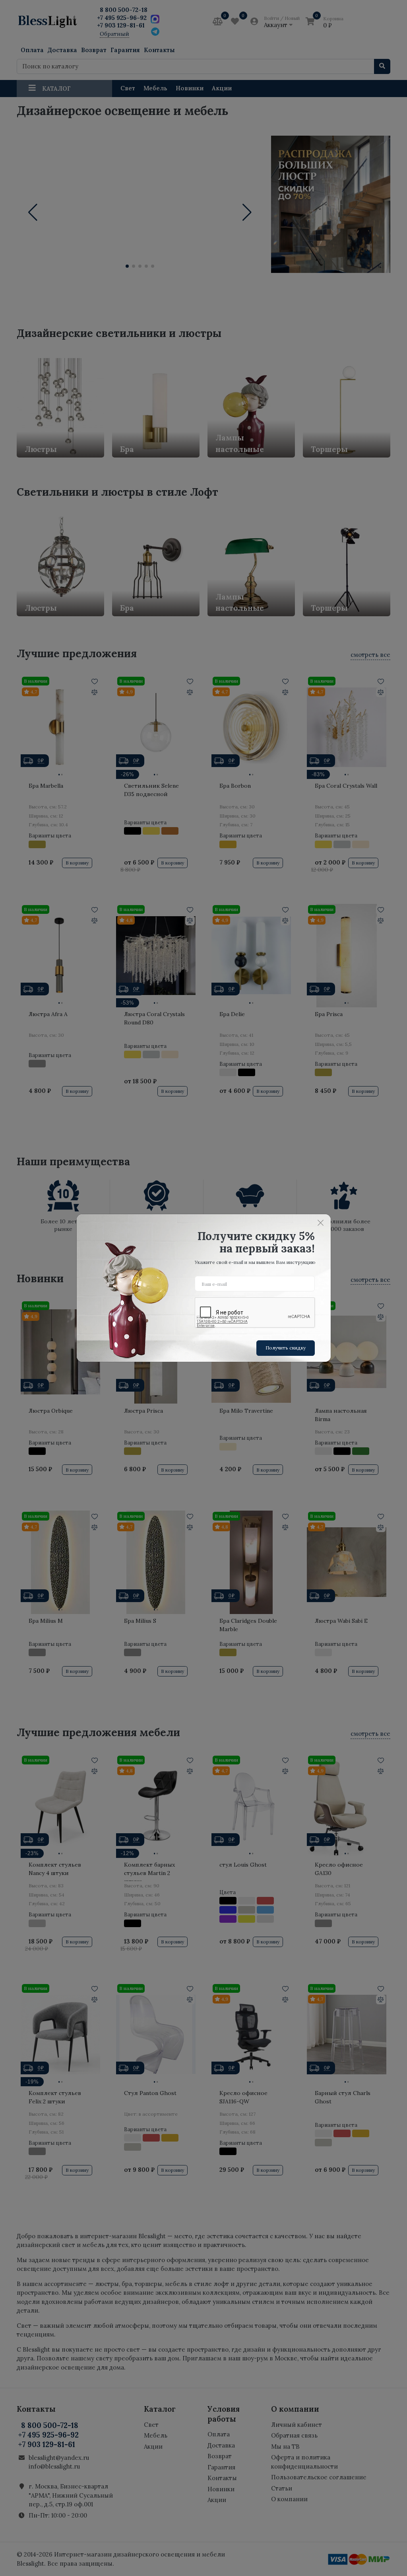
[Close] (321, 1223)
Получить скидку (286, 1348)
